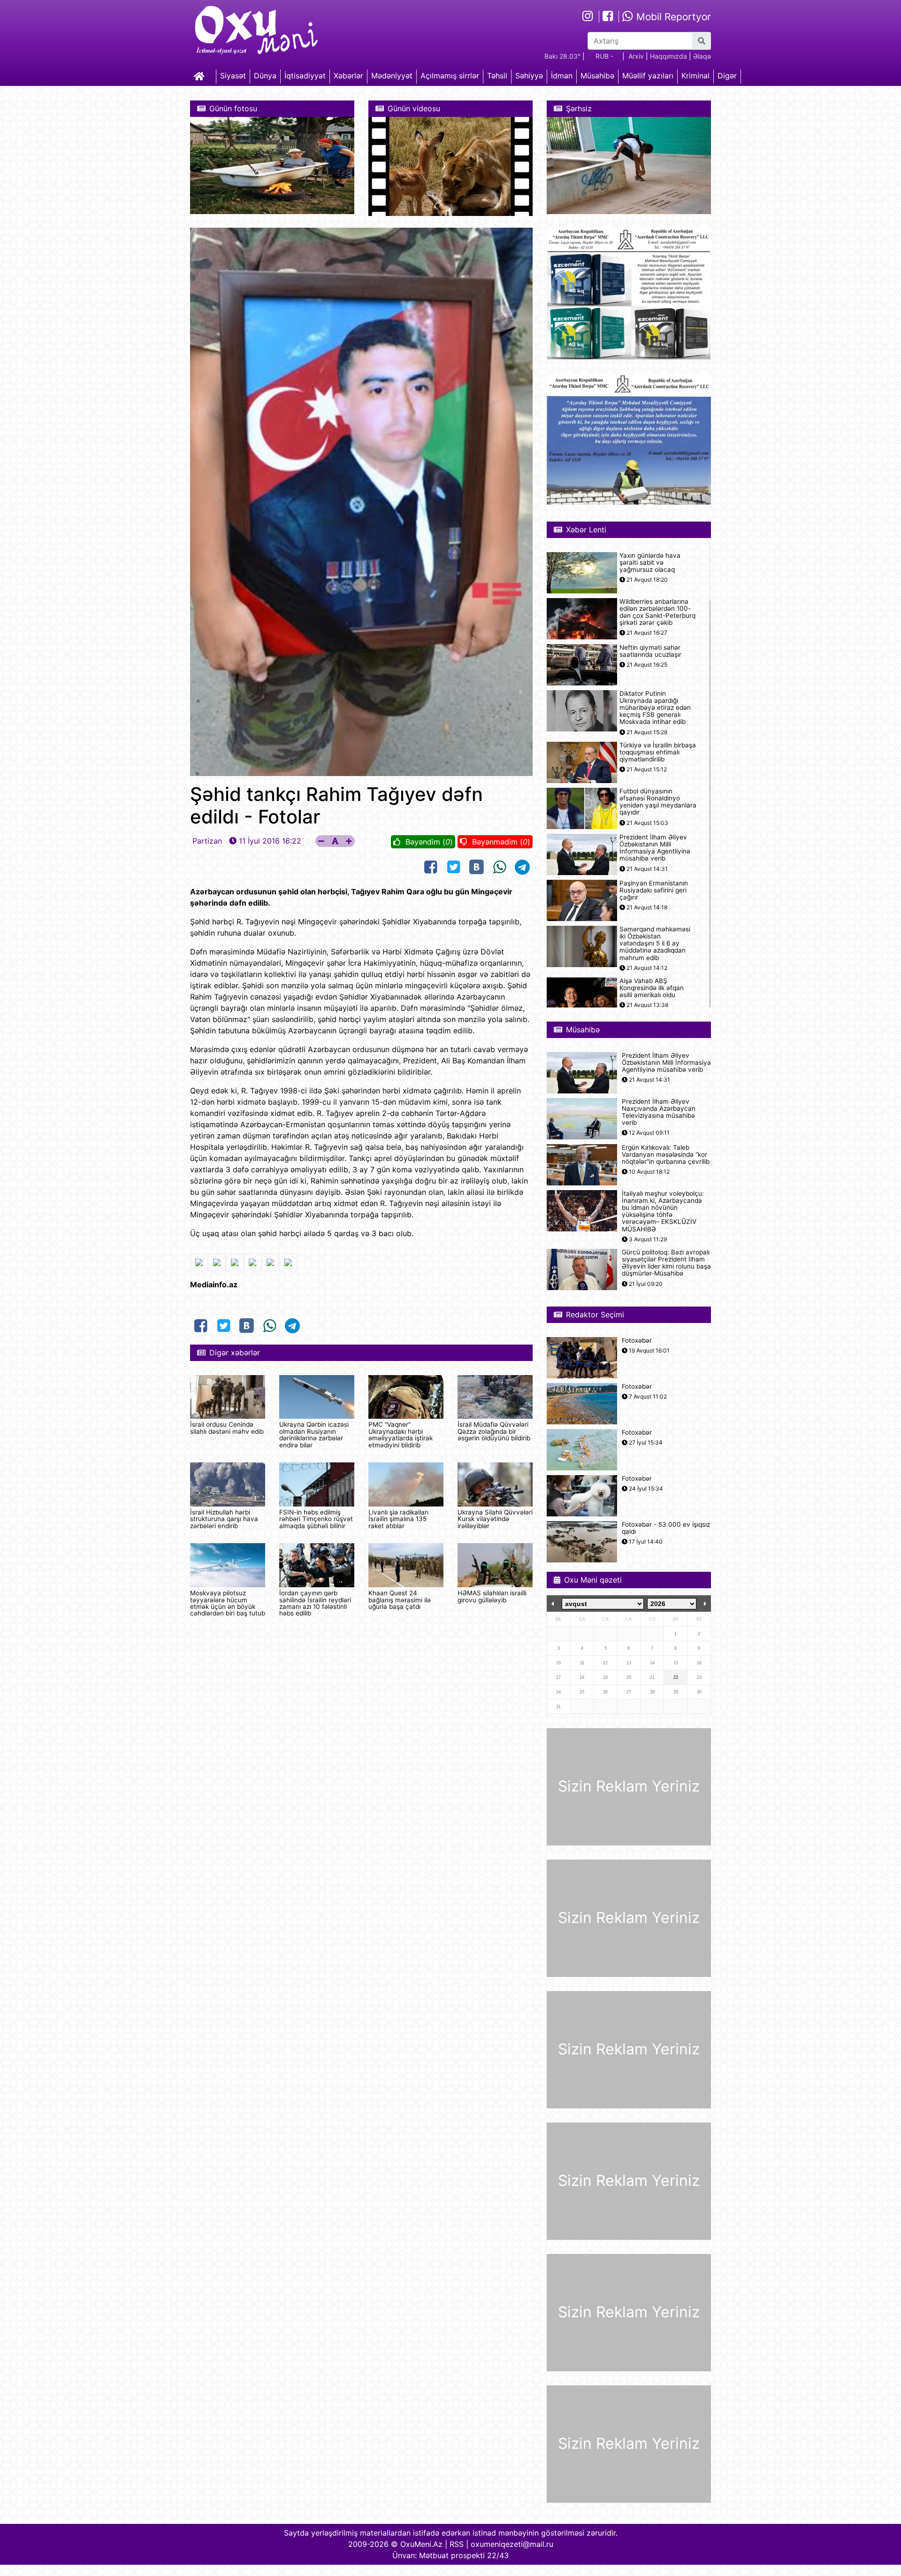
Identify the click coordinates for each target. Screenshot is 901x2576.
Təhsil (497, 76)
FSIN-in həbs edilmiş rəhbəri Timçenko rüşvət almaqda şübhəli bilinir (316, 1519)
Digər (727, 76)
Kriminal (695, 76)
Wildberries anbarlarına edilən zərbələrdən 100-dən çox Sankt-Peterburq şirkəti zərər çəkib (657, 612)
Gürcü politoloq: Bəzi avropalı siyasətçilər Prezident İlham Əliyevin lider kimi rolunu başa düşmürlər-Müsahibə (666, 1263)
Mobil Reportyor (672, 17)
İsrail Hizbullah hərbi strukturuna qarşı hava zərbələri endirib (224, 1519)
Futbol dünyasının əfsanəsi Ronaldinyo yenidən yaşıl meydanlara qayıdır (658, 802)
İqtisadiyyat (305, 76)
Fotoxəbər (637, 1341)
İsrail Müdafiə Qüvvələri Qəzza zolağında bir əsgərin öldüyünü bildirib (494, 1431)
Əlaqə (702, 56)
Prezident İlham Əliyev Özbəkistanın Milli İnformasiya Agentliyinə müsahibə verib (655, 848)
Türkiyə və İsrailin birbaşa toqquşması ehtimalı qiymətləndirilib (658, 752)
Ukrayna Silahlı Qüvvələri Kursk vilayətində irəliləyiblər (495, 1519)
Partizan (207, 841)
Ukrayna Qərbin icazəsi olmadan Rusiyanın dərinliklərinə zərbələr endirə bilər (314, 1434)
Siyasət (233, 76)
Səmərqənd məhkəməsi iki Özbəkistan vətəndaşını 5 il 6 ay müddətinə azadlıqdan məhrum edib (655, 944)
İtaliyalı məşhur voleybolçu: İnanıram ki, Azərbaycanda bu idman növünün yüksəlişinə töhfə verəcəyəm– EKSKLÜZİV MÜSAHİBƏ (663, 1211)
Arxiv (636, 56)
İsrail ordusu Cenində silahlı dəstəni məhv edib (227, 1428)
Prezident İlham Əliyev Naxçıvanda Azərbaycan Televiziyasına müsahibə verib (659, 1112)
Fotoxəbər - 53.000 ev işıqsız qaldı (666, 1528)
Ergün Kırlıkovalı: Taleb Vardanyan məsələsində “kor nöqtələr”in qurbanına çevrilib (666, 1155)
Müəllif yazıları (648, 76)
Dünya (265, 76)
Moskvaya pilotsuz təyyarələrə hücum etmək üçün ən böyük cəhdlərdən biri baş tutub (228, 1603)
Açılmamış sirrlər (450, 76)
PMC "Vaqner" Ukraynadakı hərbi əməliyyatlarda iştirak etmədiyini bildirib (401, 1434)
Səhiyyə (529, 76)
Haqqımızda (668, 56)
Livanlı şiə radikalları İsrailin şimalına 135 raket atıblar (398, 1519)
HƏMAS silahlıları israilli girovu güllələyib (492, 1596)
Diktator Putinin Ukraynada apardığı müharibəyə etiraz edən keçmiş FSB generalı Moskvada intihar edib (655, 708)
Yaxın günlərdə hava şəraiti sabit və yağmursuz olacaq (650, 563)
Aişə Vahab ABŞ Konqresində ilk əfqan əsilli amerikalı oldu (652, 988)
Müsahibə (597, 76)
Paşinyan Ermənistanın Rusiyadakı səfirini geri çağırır (654, 890)
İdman (562, 76)
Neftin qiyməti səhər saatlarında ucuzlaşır (650, 651)
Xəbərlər (348, 76)
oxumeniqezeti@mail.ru (512, 2544)
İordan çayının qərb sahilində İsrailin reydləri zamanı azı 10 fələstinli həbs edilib (315, 1603)
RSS (457, 2544)
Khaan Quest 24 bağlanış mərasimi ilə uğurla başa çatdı (400, 1600)
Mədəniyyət (392, 76)
